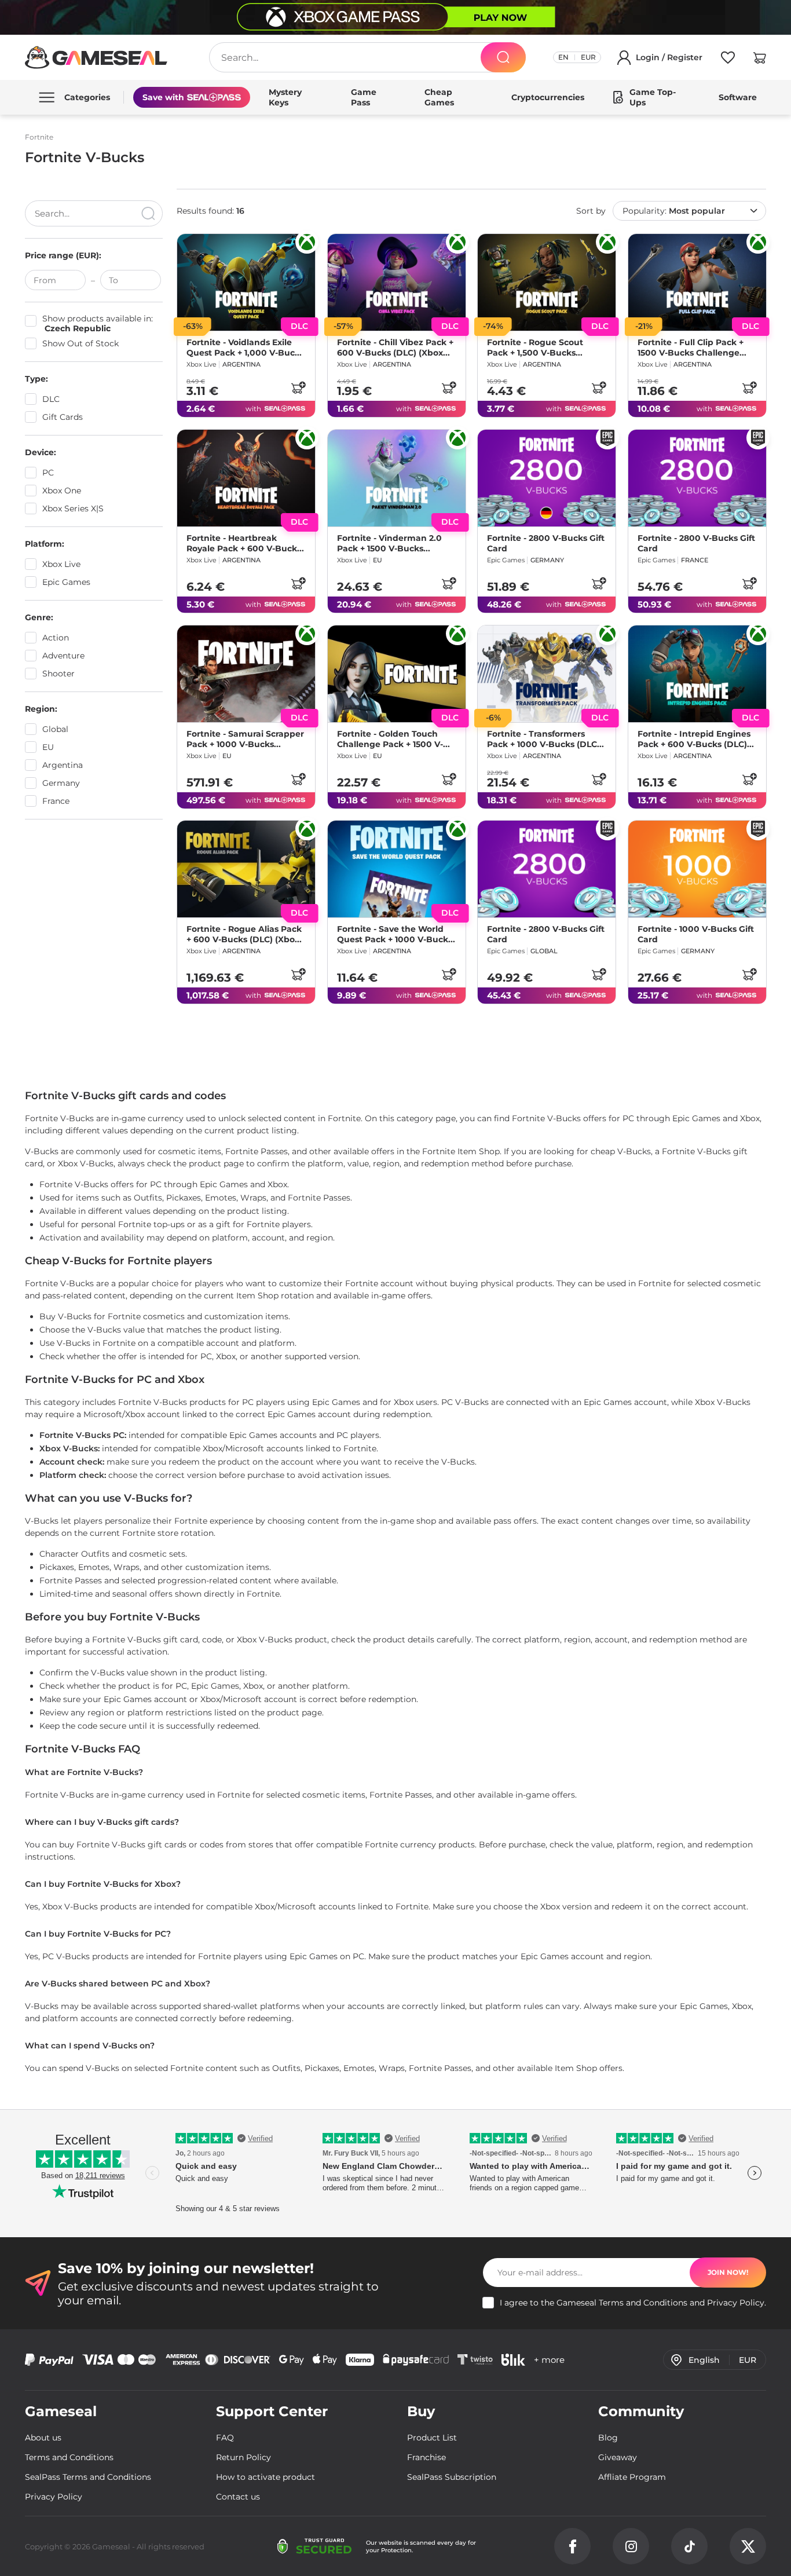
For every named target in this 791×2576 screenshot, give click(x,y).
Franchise (426, 2457)
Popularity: (674, 211)
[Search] (503, 57)
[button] (760, 60)
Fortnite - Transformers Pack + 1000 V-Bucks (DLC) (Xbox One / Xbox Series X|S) (543, 738)
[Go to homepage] (96, 57)
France (56, 801)
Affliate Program (632, 2477)
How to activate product (266, 2477)
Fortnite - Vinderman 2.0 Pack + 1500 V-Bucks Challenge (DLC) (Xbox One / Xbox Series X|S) (395, 543)
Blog (608, 2438)
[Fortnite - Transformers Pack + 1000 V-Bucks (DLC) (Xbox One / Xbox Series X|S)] (547, 674)
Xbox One (62, 491)
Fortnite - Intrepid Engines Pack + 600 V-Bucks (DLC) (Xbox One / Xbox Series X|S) (694, 738)
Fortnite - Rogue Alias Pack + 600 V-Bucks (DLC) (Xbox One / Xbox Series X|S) (244, 934)
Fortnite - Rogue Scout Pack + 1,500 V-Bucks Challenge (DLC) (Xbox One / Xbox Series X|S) (545, 347)
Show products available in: (98, 324)
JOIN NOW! (728, 2272)
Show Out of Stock (80, 344)
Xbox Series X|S (73, 508)
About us (43, 2438)
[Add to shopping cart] (298, 387)
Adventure (63, 656)
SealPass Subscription (452, 2477)
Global (55, 729)
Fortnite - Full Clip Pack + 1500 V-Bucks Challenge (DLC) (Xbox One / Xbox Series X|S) (691, 347)
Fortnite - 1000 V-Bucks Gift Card (696, 934)
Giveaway (618, 2457)
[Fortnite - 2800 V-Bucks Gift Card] (547, 478)
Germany (61, 783)
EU (48, 747)
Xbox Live (61, 564)
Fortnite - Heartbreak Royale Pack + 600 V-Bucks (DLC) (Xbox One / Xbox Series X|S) (244, 543)
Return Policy (243, 2457)
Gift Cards (63, 417)
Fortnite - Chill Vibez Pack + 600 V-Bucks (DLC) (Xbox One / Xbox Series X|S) (395, 347)
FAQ (225, 2438)
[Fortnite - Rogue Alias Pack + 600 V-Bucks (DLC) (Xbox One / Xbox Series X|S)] (246, 869)
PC (48, 473)
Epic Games (66, 582)
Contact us (238, 2497)
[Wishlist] (728, 60)
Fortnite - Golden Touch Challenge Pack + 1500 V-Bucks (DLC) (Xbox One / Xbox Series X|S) (390, 738)
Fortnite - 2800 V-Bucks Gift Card (546, 543)
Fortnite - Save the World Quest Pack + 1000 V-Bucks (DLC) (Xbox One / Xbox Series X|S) (395, 934)
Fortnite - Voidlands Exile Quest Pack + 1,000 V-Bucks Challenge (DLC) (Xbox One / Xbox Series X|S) (245, 347)
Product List (432, 2438)
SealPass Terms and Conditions (88, 2477)
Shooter (58, 674)
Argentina (63, 765)
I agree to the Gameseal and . (633, 2303)
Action (56, 638)
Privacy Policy (736, 2303)
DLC (51, 399)
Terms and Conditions (643, 2303)
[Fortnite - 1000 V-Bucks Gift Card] (697, 869)
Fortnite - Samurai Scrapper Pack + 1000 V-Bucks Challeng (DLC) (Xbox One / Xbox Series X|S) (245, 738)
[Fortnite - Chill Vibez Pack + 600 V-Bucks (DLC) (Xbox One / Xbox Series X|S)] (397, 282)
